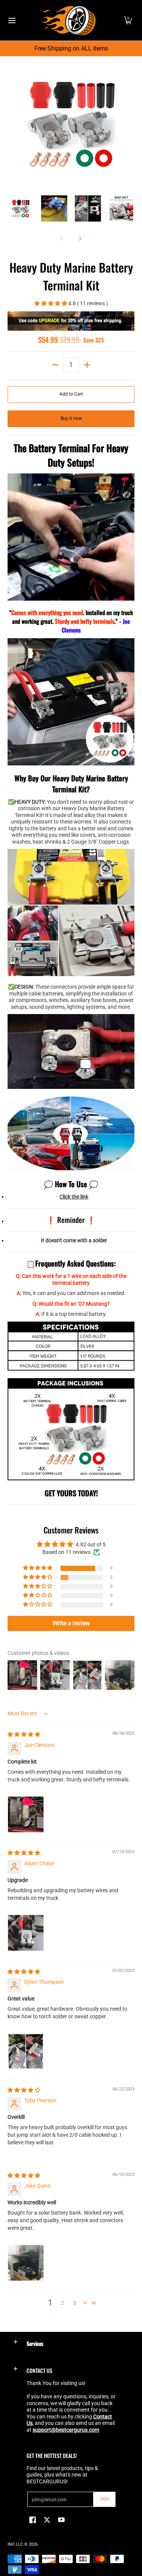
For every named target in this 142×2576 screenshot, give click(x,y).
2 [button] (62, 2303)
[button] (128, 20)
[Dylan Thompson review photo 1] (26, 2051)
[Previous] (13, 124)
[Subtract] (55, 365)
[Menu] (12, 20)
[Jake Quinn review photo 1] (26, 2263)
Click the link (74, 1197)
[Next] (129, 124)
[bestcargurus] (69, 20)
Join (105, 2499)
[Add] (87, 365)
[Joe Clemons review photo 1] (26, 1814)
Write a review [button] (71, 1623)
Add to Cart (71, 394)
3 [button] (75, 2303)
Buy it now (71, 418)
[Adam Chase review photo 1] (26, 1933)
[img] (24, 1734)
